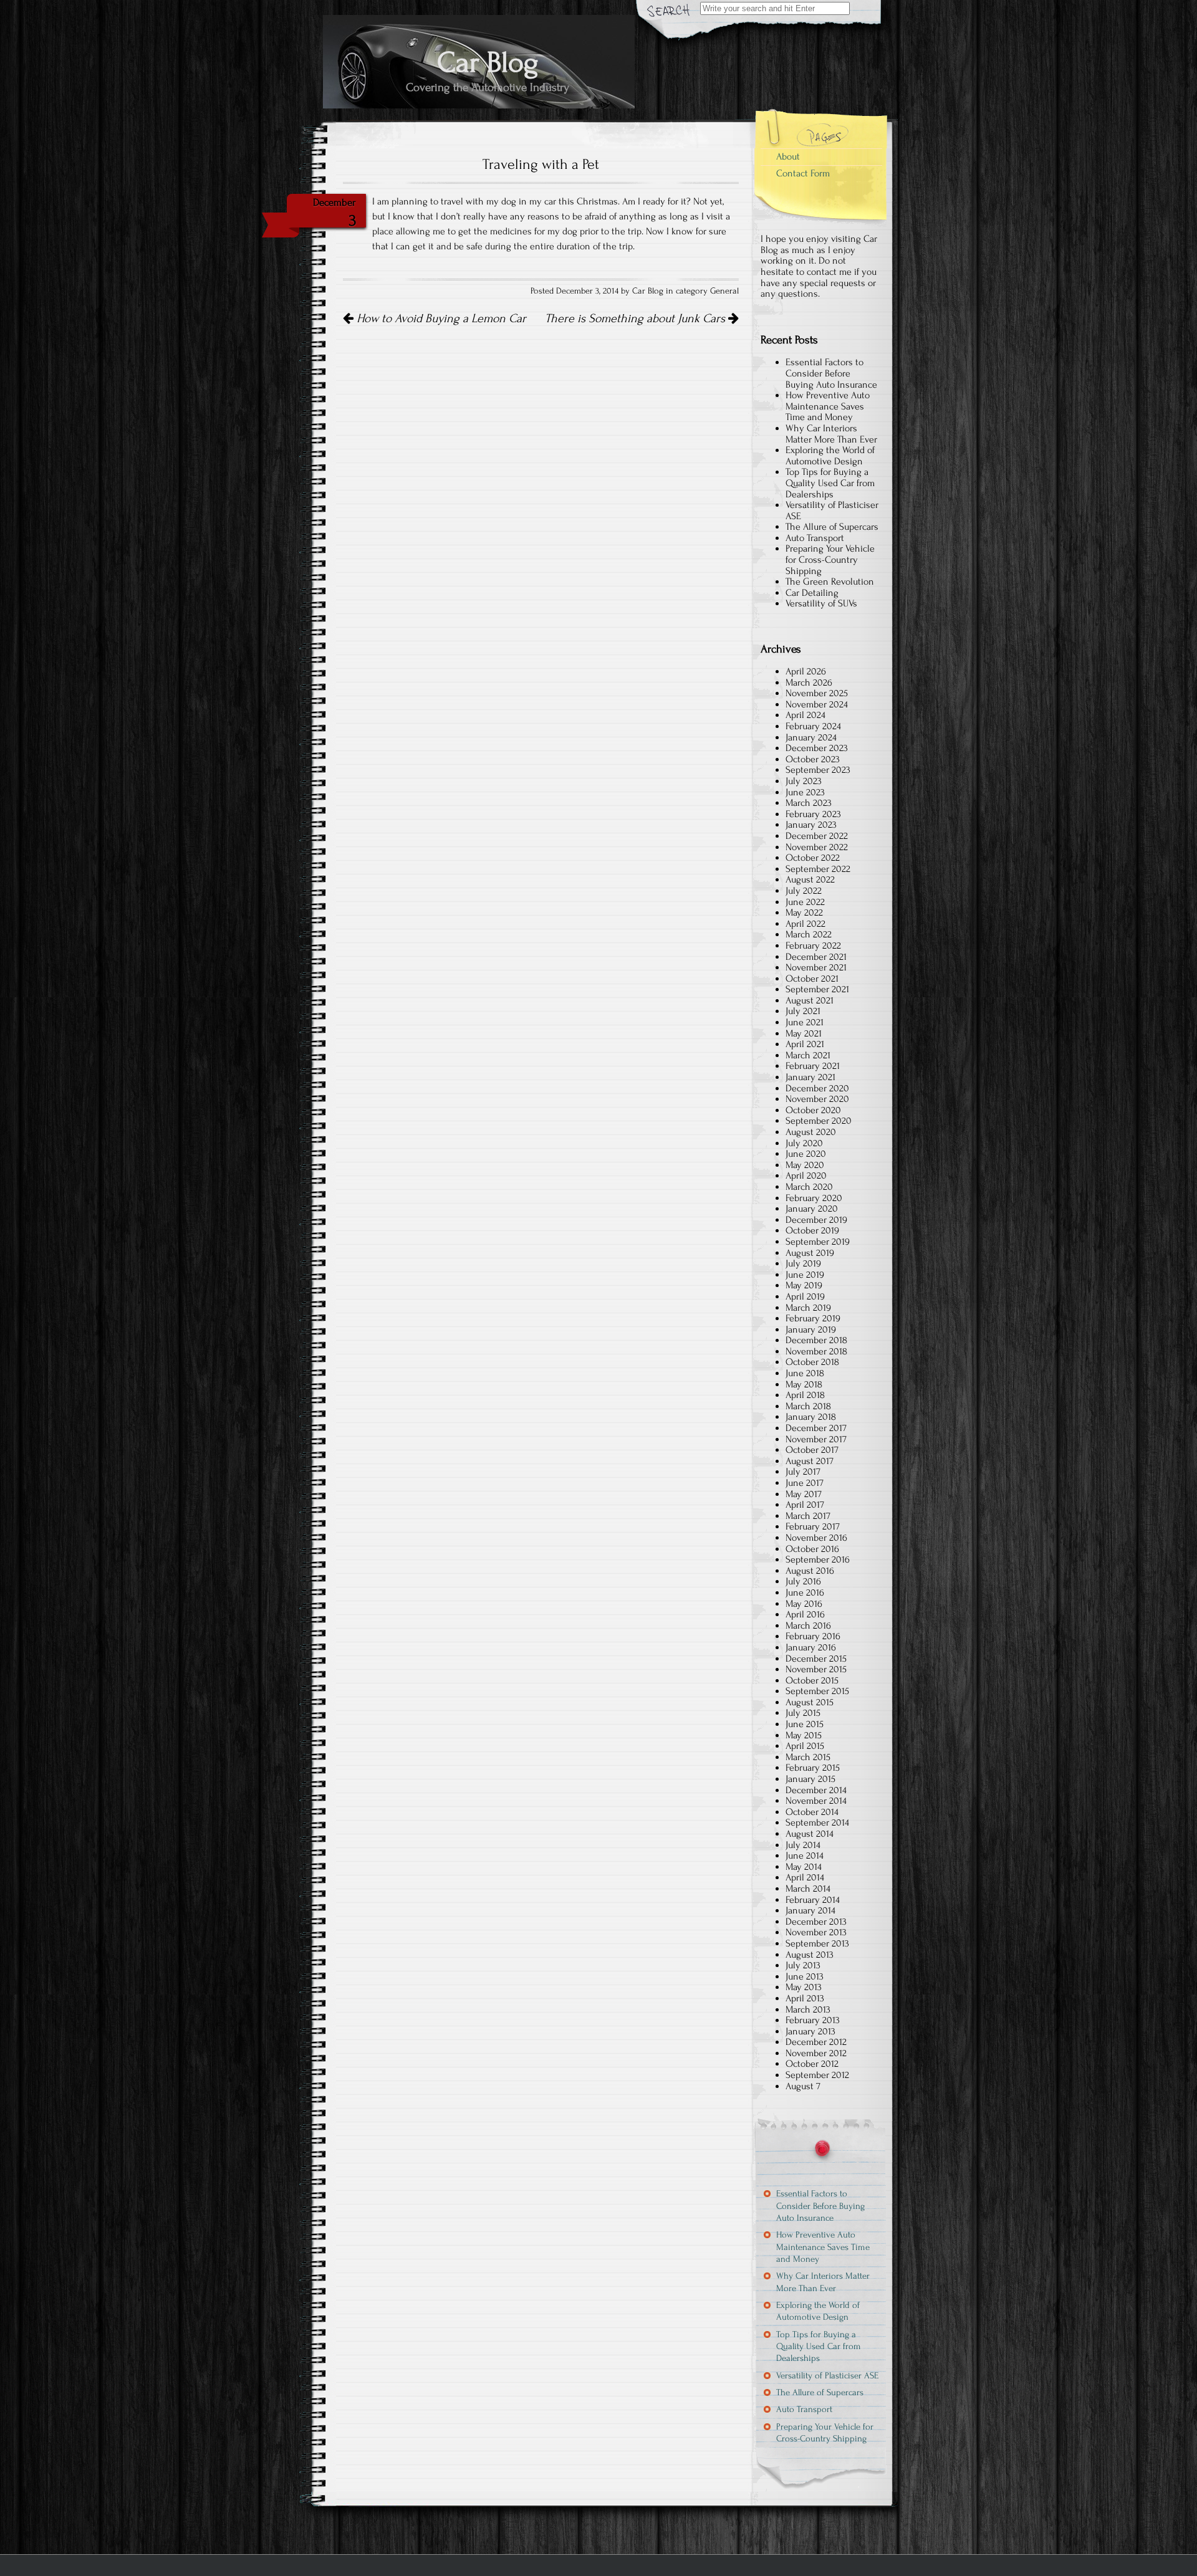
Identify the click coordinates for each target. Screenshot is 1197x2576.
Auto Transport (815, 538)
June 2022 (805, 902)
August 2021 (810, 1000)
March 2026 (809, 682)
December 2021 (816, 957)
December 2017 (816, 1428)
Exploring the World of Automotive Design (830, 456)
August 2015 (810, 1702)
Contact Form (803, 173)
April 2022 (805, 924)
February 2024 (813, 726)
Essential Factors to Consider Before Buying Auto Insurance (831, 373)
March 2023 (809, 803)
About (788, 156)
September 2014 (817, 1822)
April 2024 (805, 715)
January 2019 (811, 1329)
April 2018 (805, 1395)
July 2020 (804, 1143)
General (724, 291)
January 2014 (810, 1910)
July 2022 (804, 891)
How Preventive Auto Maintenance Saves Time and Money (828, 406)
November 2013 (816, 1932)
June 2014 (805, 1855)
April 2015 (805, 1746)
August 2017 (810, 1461)
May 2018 (804, 1384)
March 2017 (808, 1516)
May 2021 (804, 1033)
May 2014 (804, 1867)
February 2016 (813, 1636)
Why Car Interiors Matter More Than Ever (831, 434)
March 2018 (808, 1406)
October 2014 (812, 1812)
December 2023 (817, 748)
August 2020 (811, 1132)
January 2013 (810, 2031)
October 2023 (813, 759)
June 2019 (805, 1275)
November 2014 (816, 1801)
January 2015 (810, 1779)
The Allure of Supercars (832, 527)
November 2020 (817, 1099)
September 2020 (819, 1121)
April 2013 (805, 1998)
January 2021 (810, 1077)
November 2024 (817, 704)
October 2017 (812, 1450)
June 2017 (805, 1483)
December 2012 (816, 2042)
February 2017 (813, 1526)
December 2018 (816, 1340)
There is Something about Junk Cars (637, 318)
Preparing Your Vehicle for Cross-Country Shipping (830, 559)
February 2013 (813, 2020)
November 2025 (817, 693)
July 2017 (803, 1472)
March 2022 (809, 934)
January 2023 (811, 825)
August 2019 (810, 1253)
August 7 (803, 2086)
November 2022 (817, 847)
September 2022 (818, 869)
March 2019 (808, 1308)
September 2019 (818, 1242)
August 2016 (810, 1571)
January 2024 (811, 737)
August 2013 (810, 1955)
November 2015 (816, 1669)
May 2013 (804, 1987)
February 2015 (813, 1768)
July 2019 (803, 1263)
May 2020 (805, 1165)
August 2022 (810, 879)
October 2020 (813, 1110)
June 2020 (806, 1154)
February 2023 (813, 814)
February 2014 (813, 1900)
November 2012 (816, 2053)
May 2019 (804, 1285)
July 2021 (803, 1011)
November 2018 (816, 1351)
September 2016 (818, 1559)
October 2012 (812, 2064)
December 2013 (816, 1922)
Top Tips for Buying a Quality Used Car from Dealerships (830, 483)
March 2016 (808, 1626)
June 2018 (805, 1373)
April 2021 (805, 1044)
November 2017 (816, 1439)
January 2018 (811, 1417)
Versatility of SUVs (821, 603)
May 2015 (804, 1735)
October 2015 (812, 1680)
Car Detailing (812, 593)
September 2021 (817, 989)
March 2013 (808, 2009)
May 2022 (804, 912)
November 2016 (816, 1538)
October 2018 (812, 1362)
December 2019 (816, 1220)
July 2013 (803, 1965)
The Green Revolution (830, 582)
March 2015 (808, 1757)
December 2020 (817, 1088)
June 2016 (805, 1592)
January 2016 (811, 1647)
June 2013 (805, 1976)
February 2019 (813, 1318)
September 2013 (817, 1943)
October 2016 (812, 1549)
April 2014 (805, 1877)
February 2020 (814, 1198)
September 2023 (818, 770)
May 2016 (804, 1604)
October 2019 (812, 1230)
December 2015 (816, 1659)
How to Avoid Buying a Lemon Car (440, 318)
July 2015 (803, 1713)
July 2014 (803, 1845)
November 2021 (816, 967)
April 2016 (805, 1614)
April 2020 (806, 1175)
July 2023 (804, 781)
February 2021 (813, 1066)
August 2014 (810, 1834)
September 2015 (817, 1691)
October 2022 (813, 858)
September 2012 (817, 2075)
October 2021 (812, 979)
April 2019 (805, 1296)
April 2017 (805, 1505)
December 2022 (817, 836)
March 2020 (809, 1187)
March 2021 (808, 1055)
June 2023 (805, 792)
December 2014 (816, 1790)
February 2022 (813, 946)
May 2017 (804, 1494)
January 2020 (812, 1209)
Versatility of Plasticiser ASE (832, 510)
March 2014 (808, 1889)
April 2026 (806, 671)
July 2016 (803, 1581)
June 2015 (805, 1724)
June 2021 (805, 1022)
